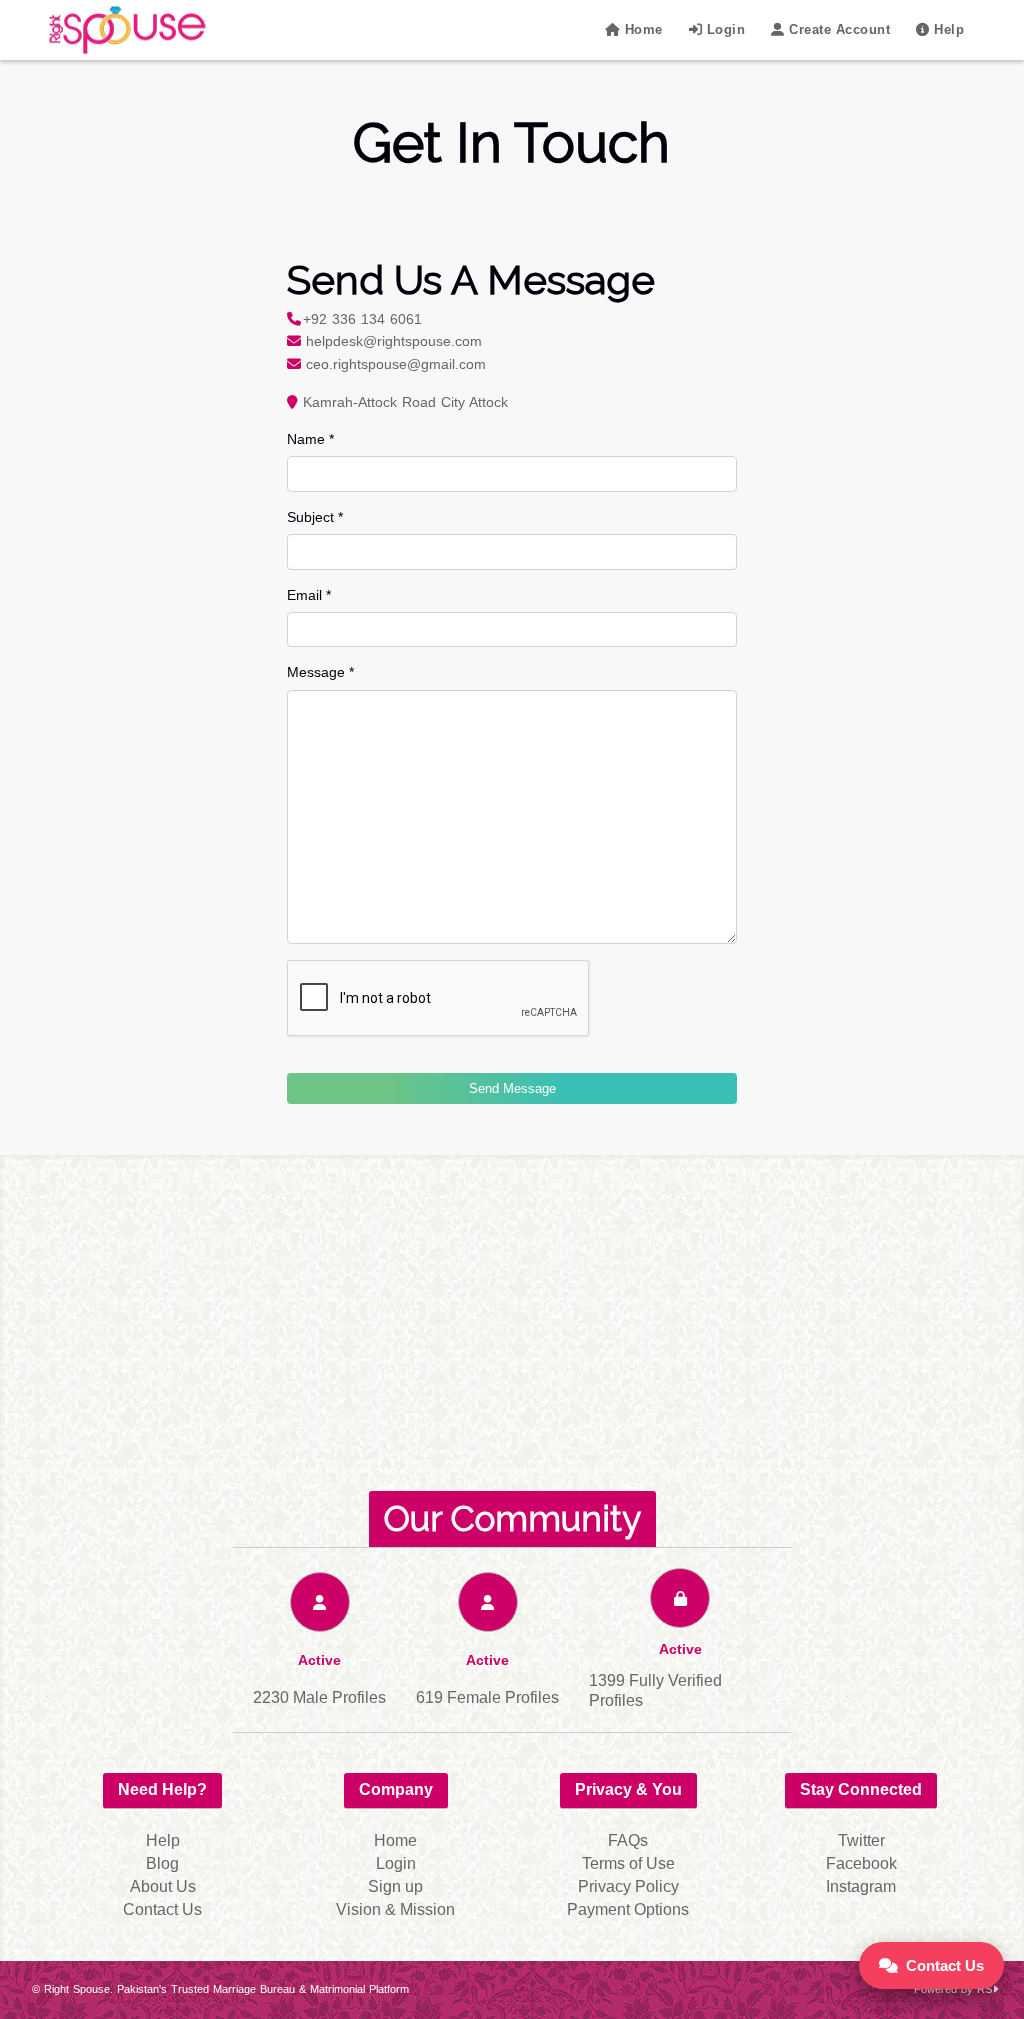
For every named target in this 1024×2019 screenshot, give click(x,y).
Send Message (512, 1088)
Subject (315, 517)
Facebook (861, 1863)
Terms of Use (628, 1863)
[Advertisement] (512, 1335)
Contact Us (945, 1965)
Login (723, 29)
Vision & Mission (395, 1909)
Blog (162, 1863)
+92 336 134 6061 (362, 319)
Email (309, 595)
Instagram (861, 1886)
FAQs (628, 1840)
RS (984, 1989)
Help (947, 29)
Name (310, 439)
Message (320, 672)
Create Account (838, 29)
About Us (163, 1886)
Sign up (395, 1886)
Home (641, 29)
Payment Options (628, 1909)
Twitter (861, 1840)
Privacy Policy (628, 1886)
